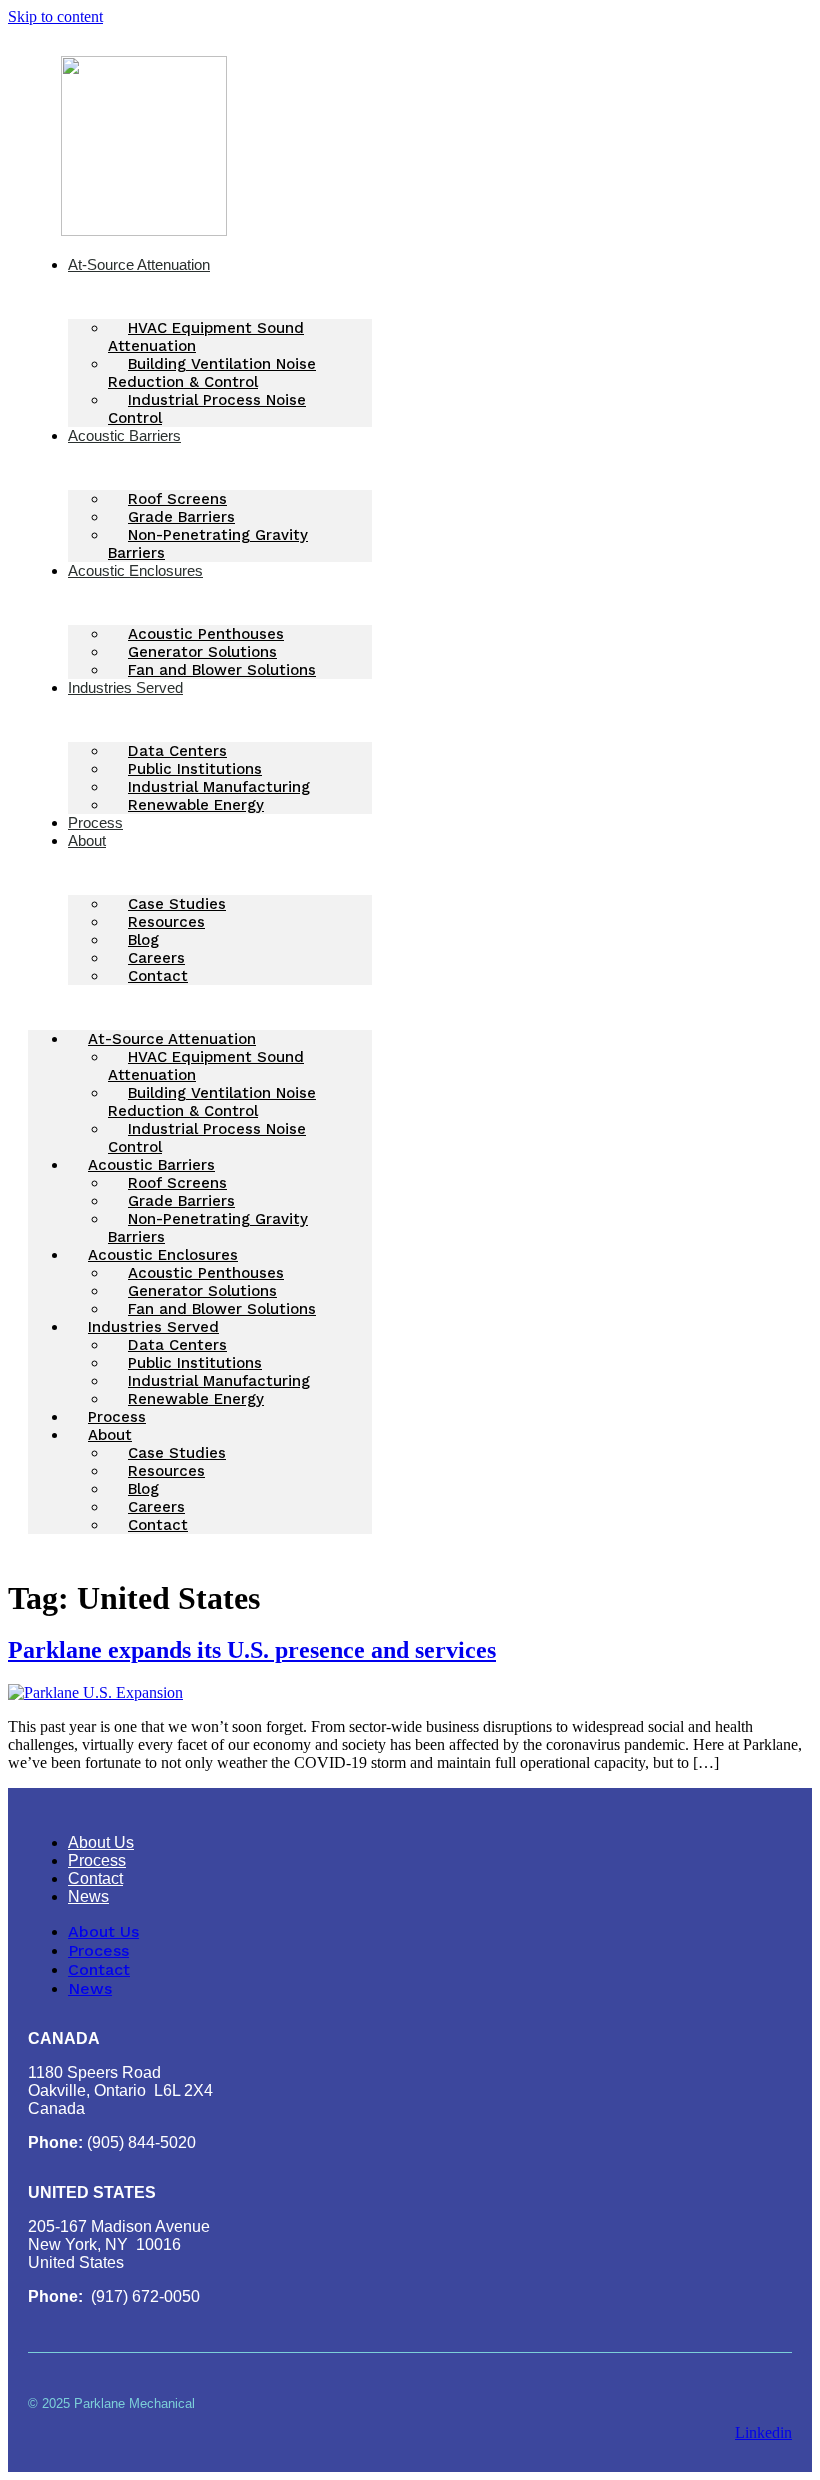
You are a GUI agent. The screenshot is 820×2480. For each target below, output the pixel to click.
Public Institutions (195, 769)
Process (117, 1417)
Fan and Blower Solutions (222, 670)
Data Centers (177, 751)
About (87, 840)
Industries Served (125, 687)
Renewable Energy (196, 805)
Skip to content (55, 16)
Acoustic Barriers (124, 435)
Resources (166, 922)
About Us (101, 1842)
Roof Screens (177, 499)
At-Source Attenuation (139, 264)
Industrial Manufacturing (219, 787)
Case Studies (177, 904)
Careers (156, 958)
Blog (143, 940)
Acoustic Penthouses (206, 634)
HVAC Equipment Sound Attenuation (206, 337)
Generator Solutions (202, 652)
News (88, 1896)
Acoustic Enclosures (135, 570)
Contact (158, 976)
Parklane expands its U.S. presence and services (252, 1650)
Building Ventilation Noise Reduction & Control (212, 373)
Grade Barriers (181, 517)
